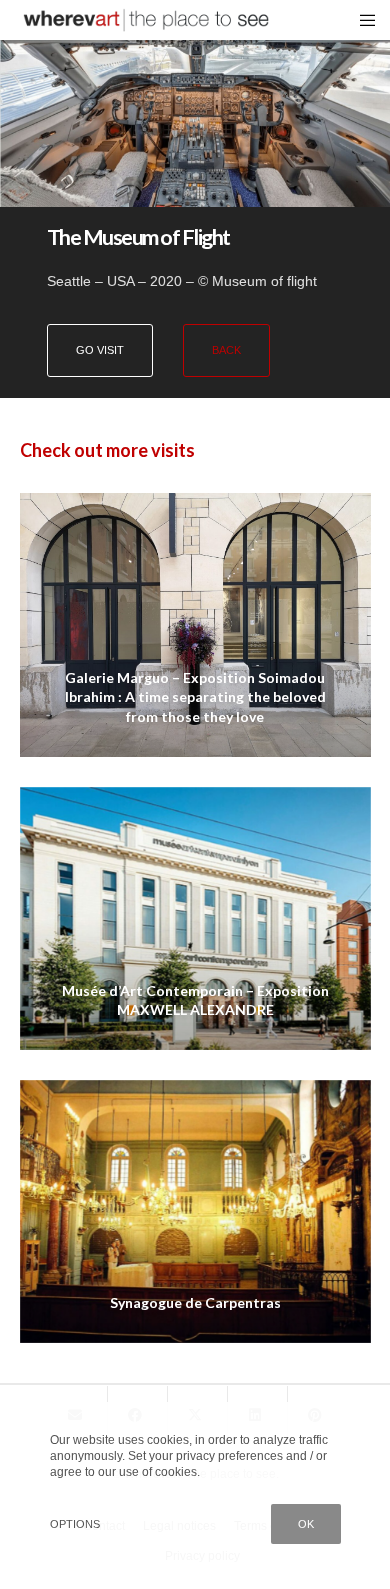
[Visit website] (195, 108)
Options (75, 1524)
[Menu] (361, 20)
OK (306, 1524)
